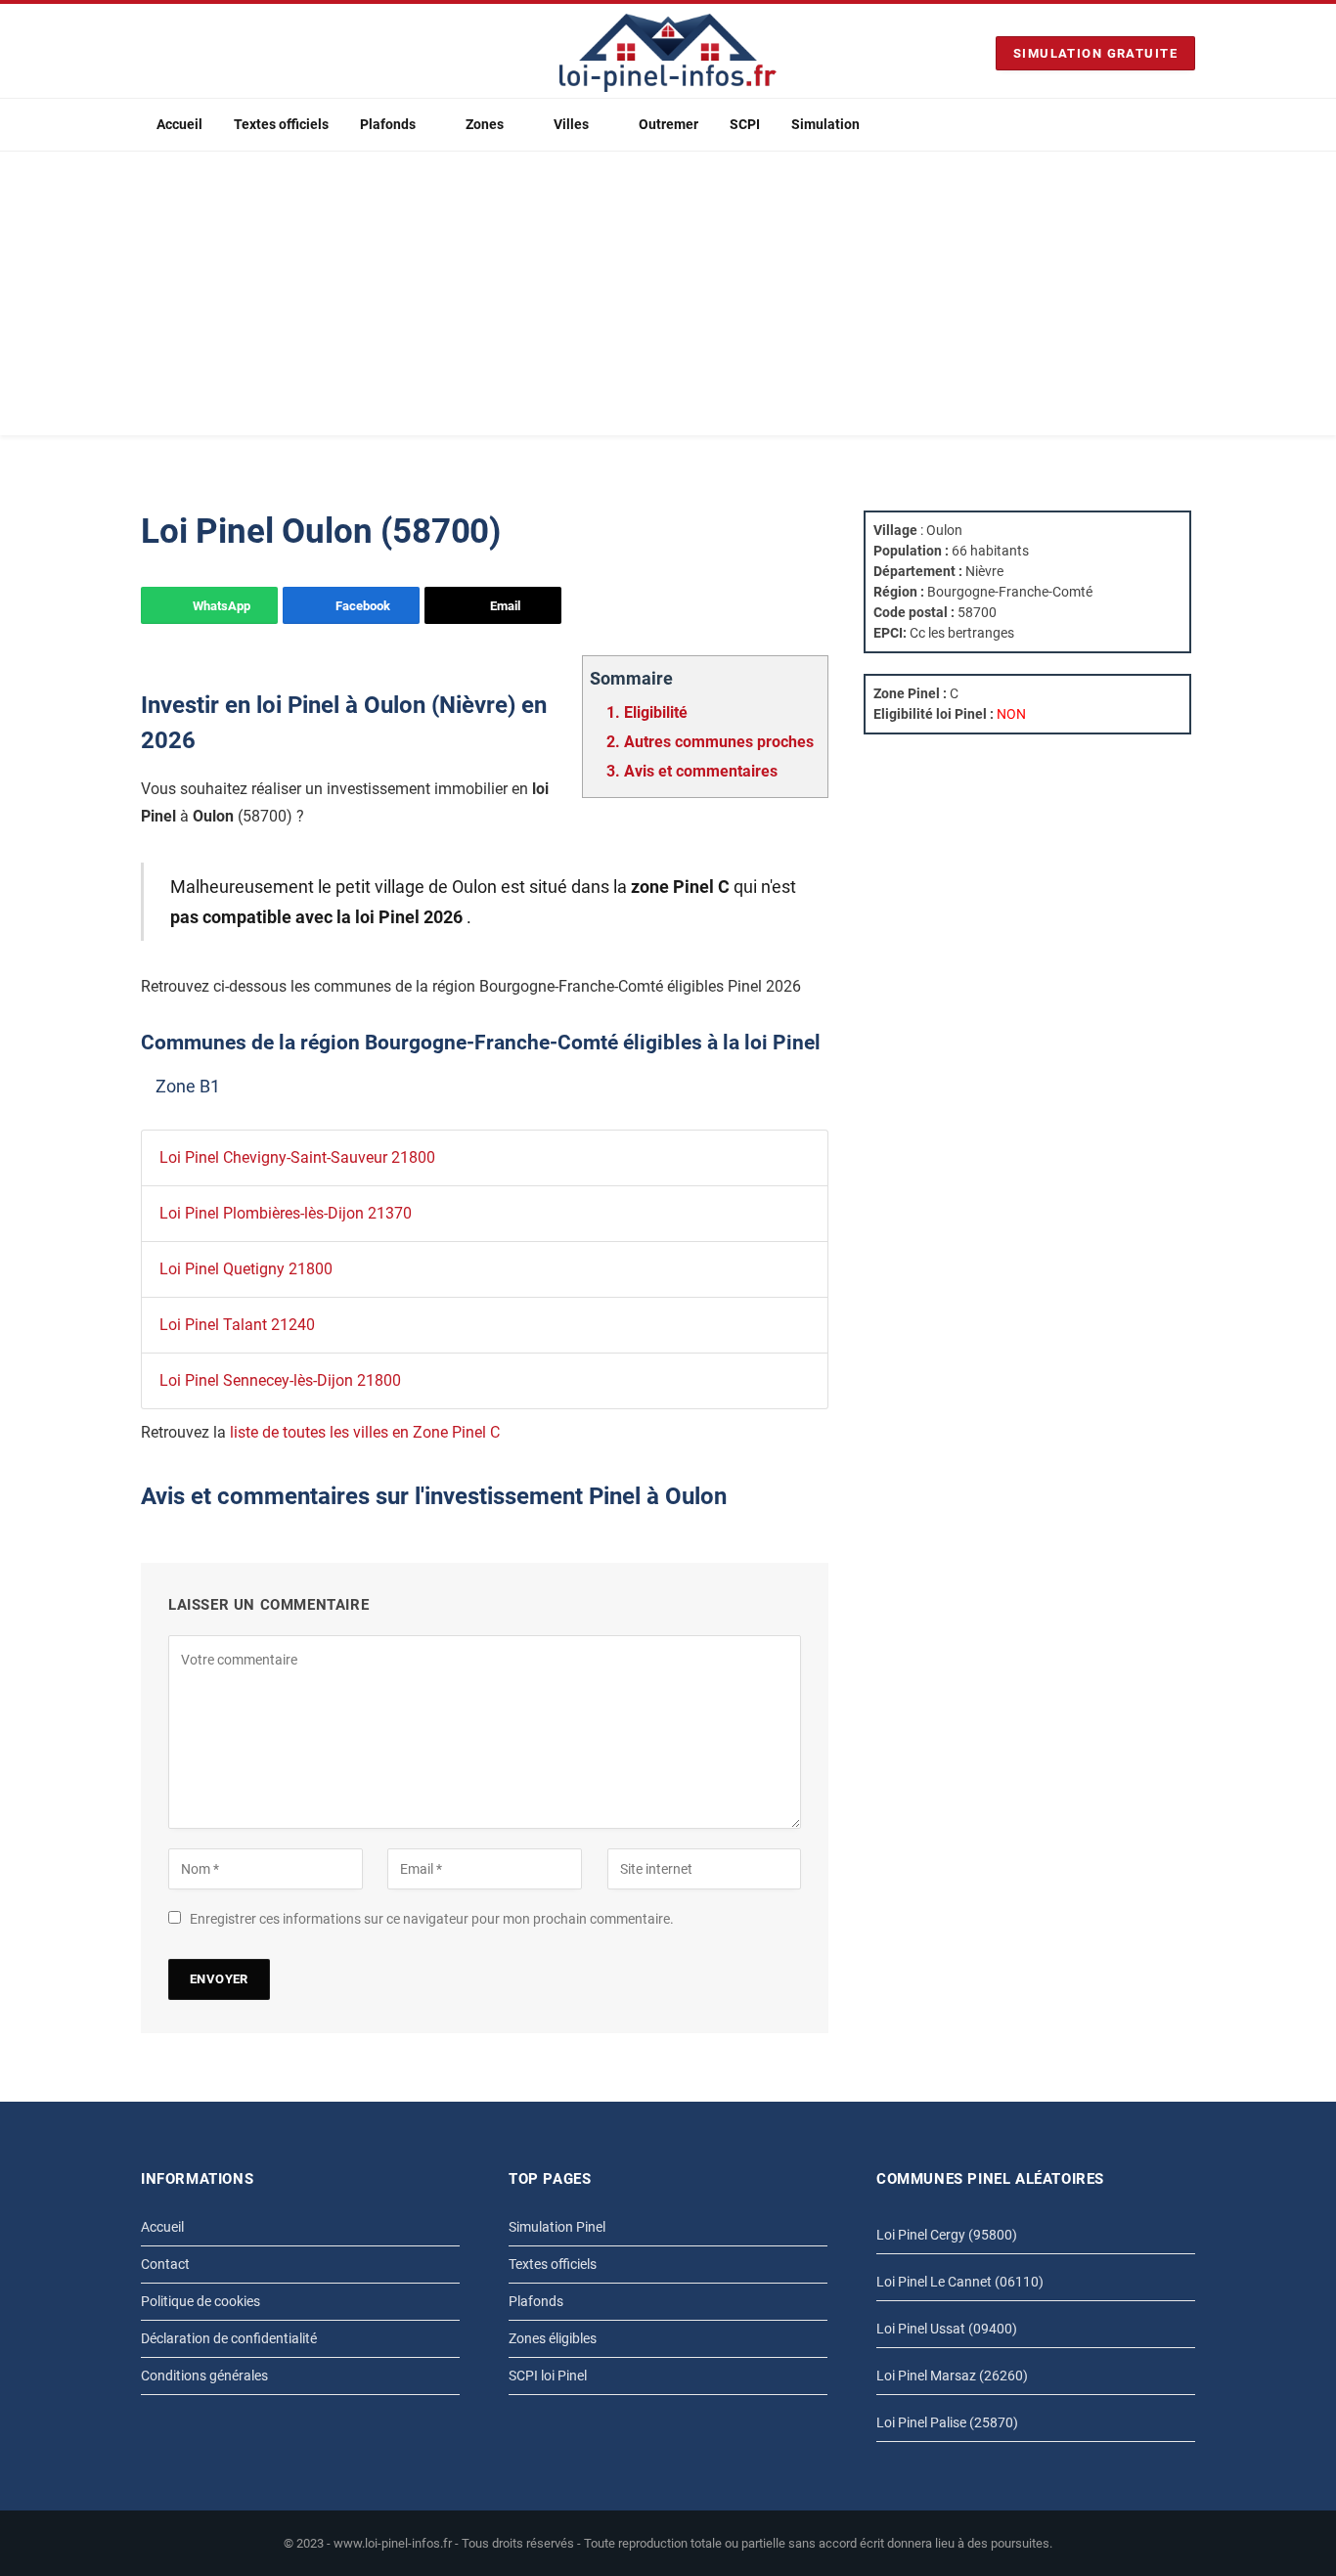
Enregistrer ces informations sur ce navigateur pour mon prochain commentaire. (432, 1919)
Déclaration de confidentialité (229, 2338)
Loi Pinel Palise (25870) (947, 2422)
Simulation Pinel (557, 2227)
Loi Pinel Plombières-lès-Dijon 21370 (286, 1213)
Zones (485, 124)
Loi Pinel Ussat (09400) (947, 2329)
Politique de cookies (200, 2301)
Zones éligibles (553, 2338)
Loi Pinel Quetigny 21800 (246, 1269)
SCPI (745, 124)
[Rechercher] (1187, 125)
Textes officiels (281, 124)
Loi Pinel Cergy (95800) (947, 2235)
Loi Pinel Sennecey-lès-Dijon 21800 (280, 1380)
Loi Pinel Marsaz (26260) (952, 2376)
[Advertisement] (668, 298)
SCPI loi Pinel (548, 2376)
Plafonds (388, 124)
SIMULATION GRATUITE (1095, 53)
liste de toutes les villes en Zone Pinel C (365, 1432)
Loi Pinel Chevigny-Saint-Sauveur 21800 (297, 1157)
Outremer (668, 124)
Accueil (179, 124)
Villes (571, 124)
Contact (165, 2264)
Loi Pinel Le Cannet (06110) (960, 2282)
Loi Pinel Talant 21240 (237, 1325)
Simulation (825, 124)
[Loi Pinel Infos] (668, 53)
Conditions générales (204, 2376)
